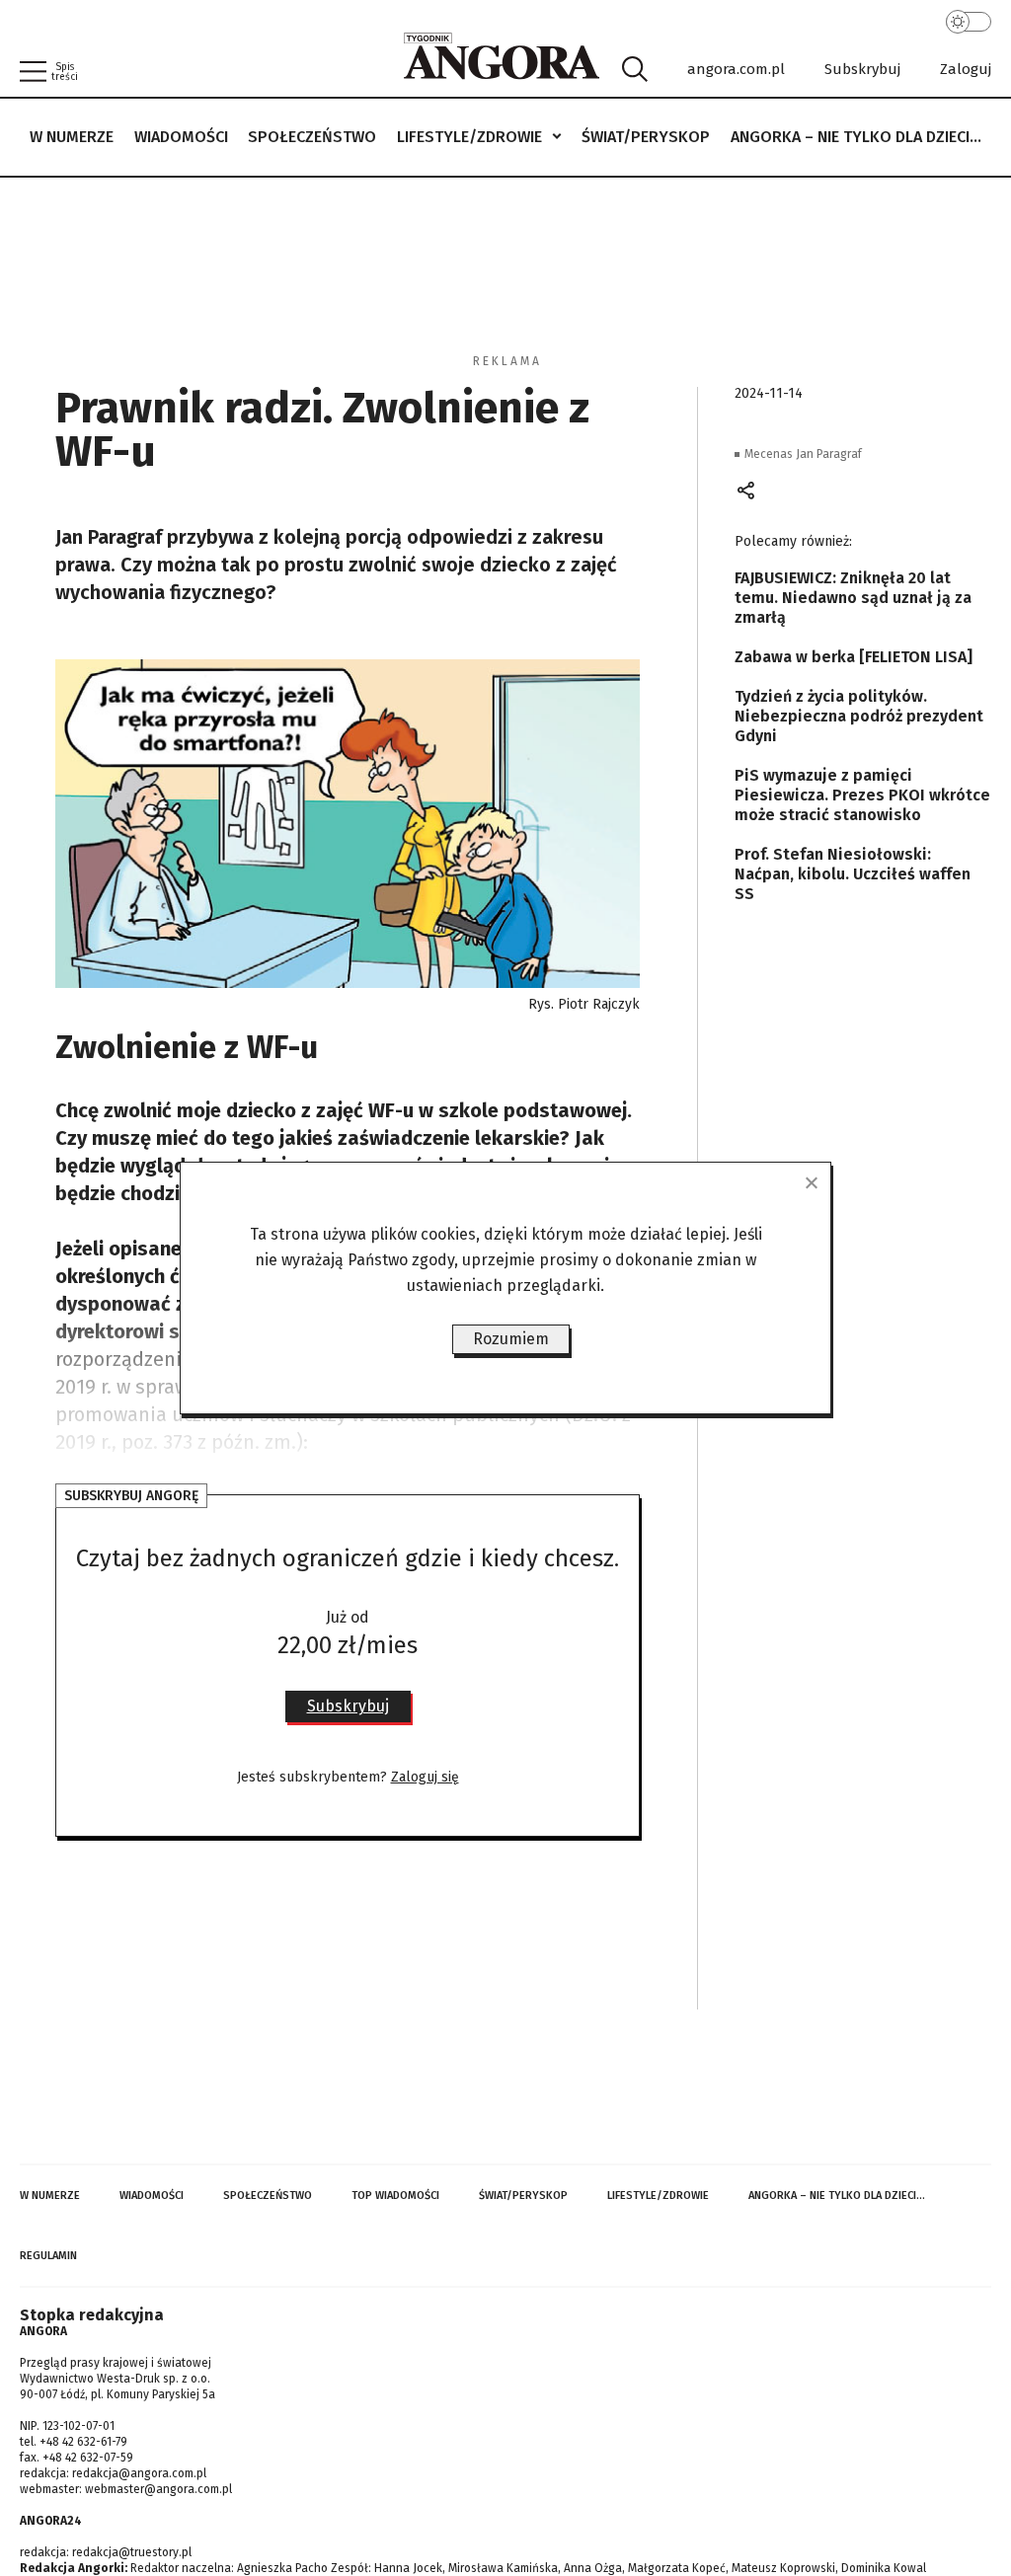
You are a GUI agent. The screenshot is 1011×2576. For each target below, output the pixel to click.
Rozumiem (511, 1339)
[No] (811, 1182)
